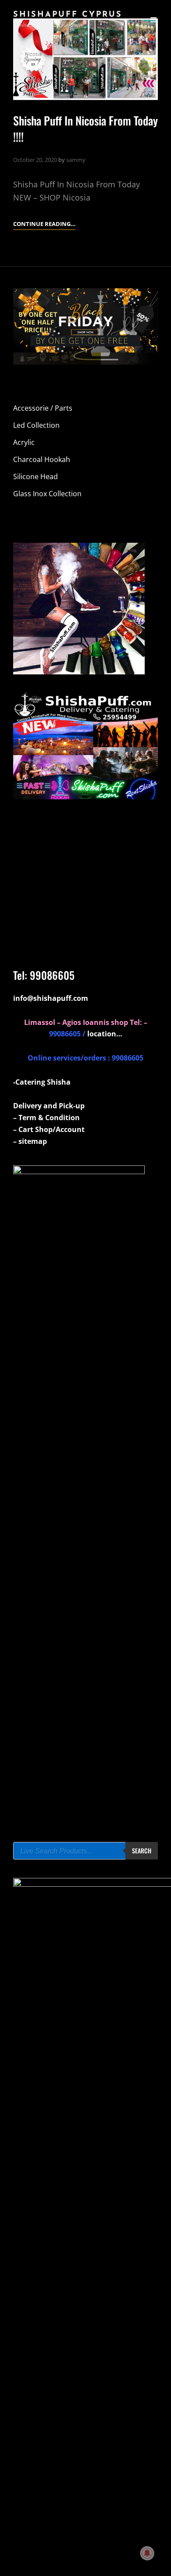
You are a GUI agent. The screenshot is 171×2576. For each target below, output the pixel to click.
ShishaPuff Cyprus (68, 15)
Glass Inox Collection (47, 494)
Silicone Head (36, 477)
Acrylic (24, 442)
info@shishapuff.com (51, 998)
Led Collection (36, 425)
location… (105, 1034)
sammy (76, 160)
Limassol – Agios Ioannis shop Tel (82, 1022)
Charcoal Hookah (42, 459)
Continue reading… (44, 224)
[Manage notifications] (147, 2553)
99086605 (52, 975)
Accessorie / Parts (43, 408)
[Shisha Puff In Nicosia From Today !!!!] (85, 59)
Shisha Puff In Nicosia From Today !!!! (85, 129)
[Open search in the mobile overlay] (85, 1851)
